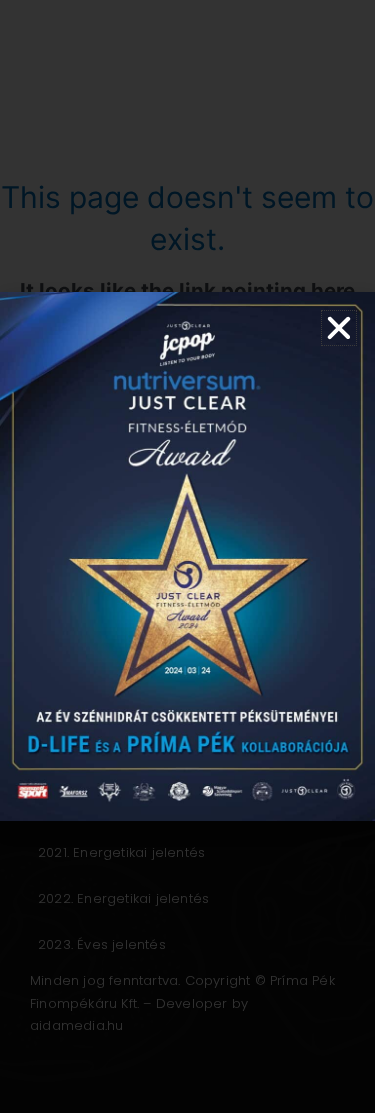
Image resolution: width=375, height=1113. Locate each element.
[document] (187, 556)
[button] (339, 328)
